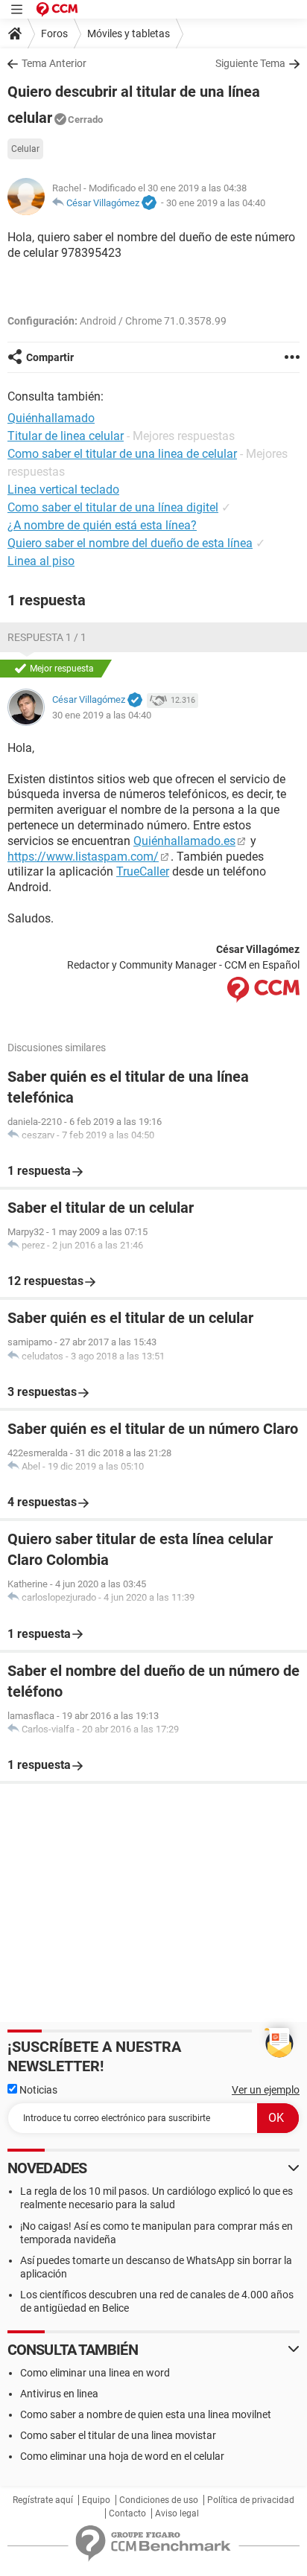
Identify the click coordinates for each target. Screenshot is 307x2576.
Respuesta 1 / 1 (47, 637)
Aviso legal (177, 2513)
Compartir (50, 357)
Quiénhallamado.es (184, 841)
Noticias (37, 2090)
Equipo (96, 2500)
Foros (54, 34)
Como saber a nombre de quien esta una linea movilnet (146, 2414)
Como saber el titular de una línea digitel (113, 507)
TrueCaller (143, 871)
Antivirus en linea (59, 2394)
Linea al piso (41, 561)
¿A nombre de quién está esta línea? (102, 525)
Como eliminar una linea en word (95, 2373)
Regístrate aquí (43, 2500)
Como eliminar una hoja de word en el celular (122, 2456)
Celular (25, 149)
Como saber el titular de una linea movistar (118, 2435)
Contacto (127, 2513)
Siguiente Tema (250, 63)
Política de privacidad (251, 2500)
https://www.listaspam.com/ (83, 857)
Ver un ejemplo (266, 2090)
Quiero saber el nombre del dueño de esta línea (130, 543)
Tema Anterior (54, 63)
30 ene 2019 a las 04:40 (216, 203)
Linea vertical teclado (63, 490)
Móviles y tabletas (129, 34)
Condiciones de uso (159, 2500)
